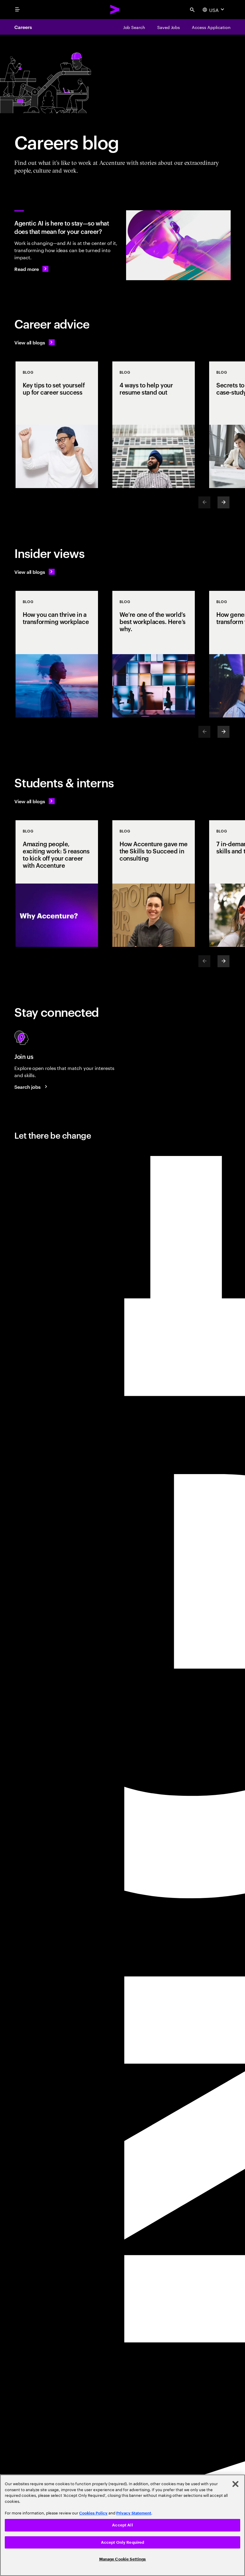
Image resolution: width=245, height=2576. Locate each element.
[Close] (235, 2484)
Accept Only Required (123, 2542)
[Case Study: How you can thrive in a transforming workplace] (57, 654)
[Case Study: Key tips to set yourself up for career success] (57, 425)
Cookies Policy (93, 2513)
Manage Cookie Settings (123, 2559)
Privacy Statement (134, 2513)
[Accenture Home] (115, 10)
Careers (23, 27)
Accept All (122, 2525)
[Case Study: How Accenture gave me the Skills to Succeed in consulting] (154, 884)
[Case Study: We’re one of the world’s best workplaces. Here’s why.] (154, 654)
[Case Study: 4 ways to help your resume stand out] (154, 425)
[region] (122, 2525)
